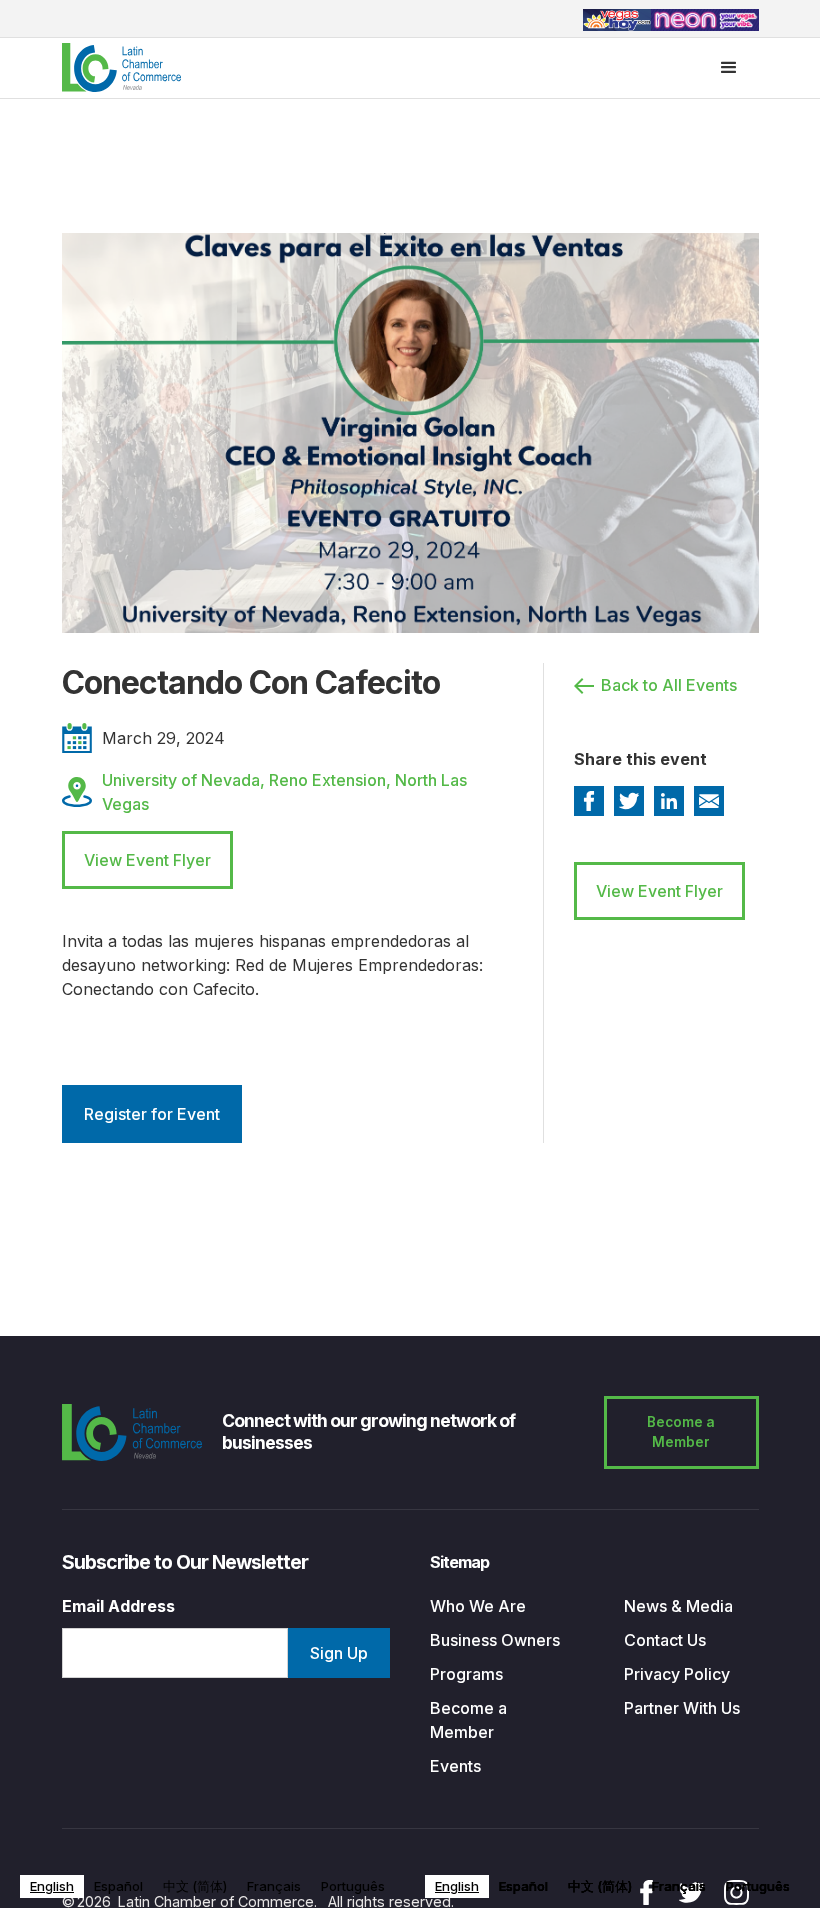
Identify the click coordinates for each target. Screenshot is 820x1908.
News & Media (678, 1606)
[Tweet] (629, 801)
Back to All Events (669, 685)
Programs (466, 1674)
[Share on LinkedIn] (669, 801)
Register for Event (152, 1114)
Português (353, 1886)
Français (274, 1886)
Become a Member (681, 1432)
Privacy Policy (677, 1674)
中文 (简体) (195, 1886)
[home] (122, 67)
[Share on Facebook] (589, 801)
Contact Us (665, 1640)
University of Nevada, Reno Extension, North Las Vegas (284, 792)
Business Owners (495, 1640)
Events (455, 1766)
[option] (118, 1886)
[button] (729, 68)
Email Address (118, 1606)
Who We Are (478, 1606)
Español (118, 1886)
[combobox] (52, 1886)
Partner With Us (682, 1708)
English (52, 1886)
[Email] (709, 801)
